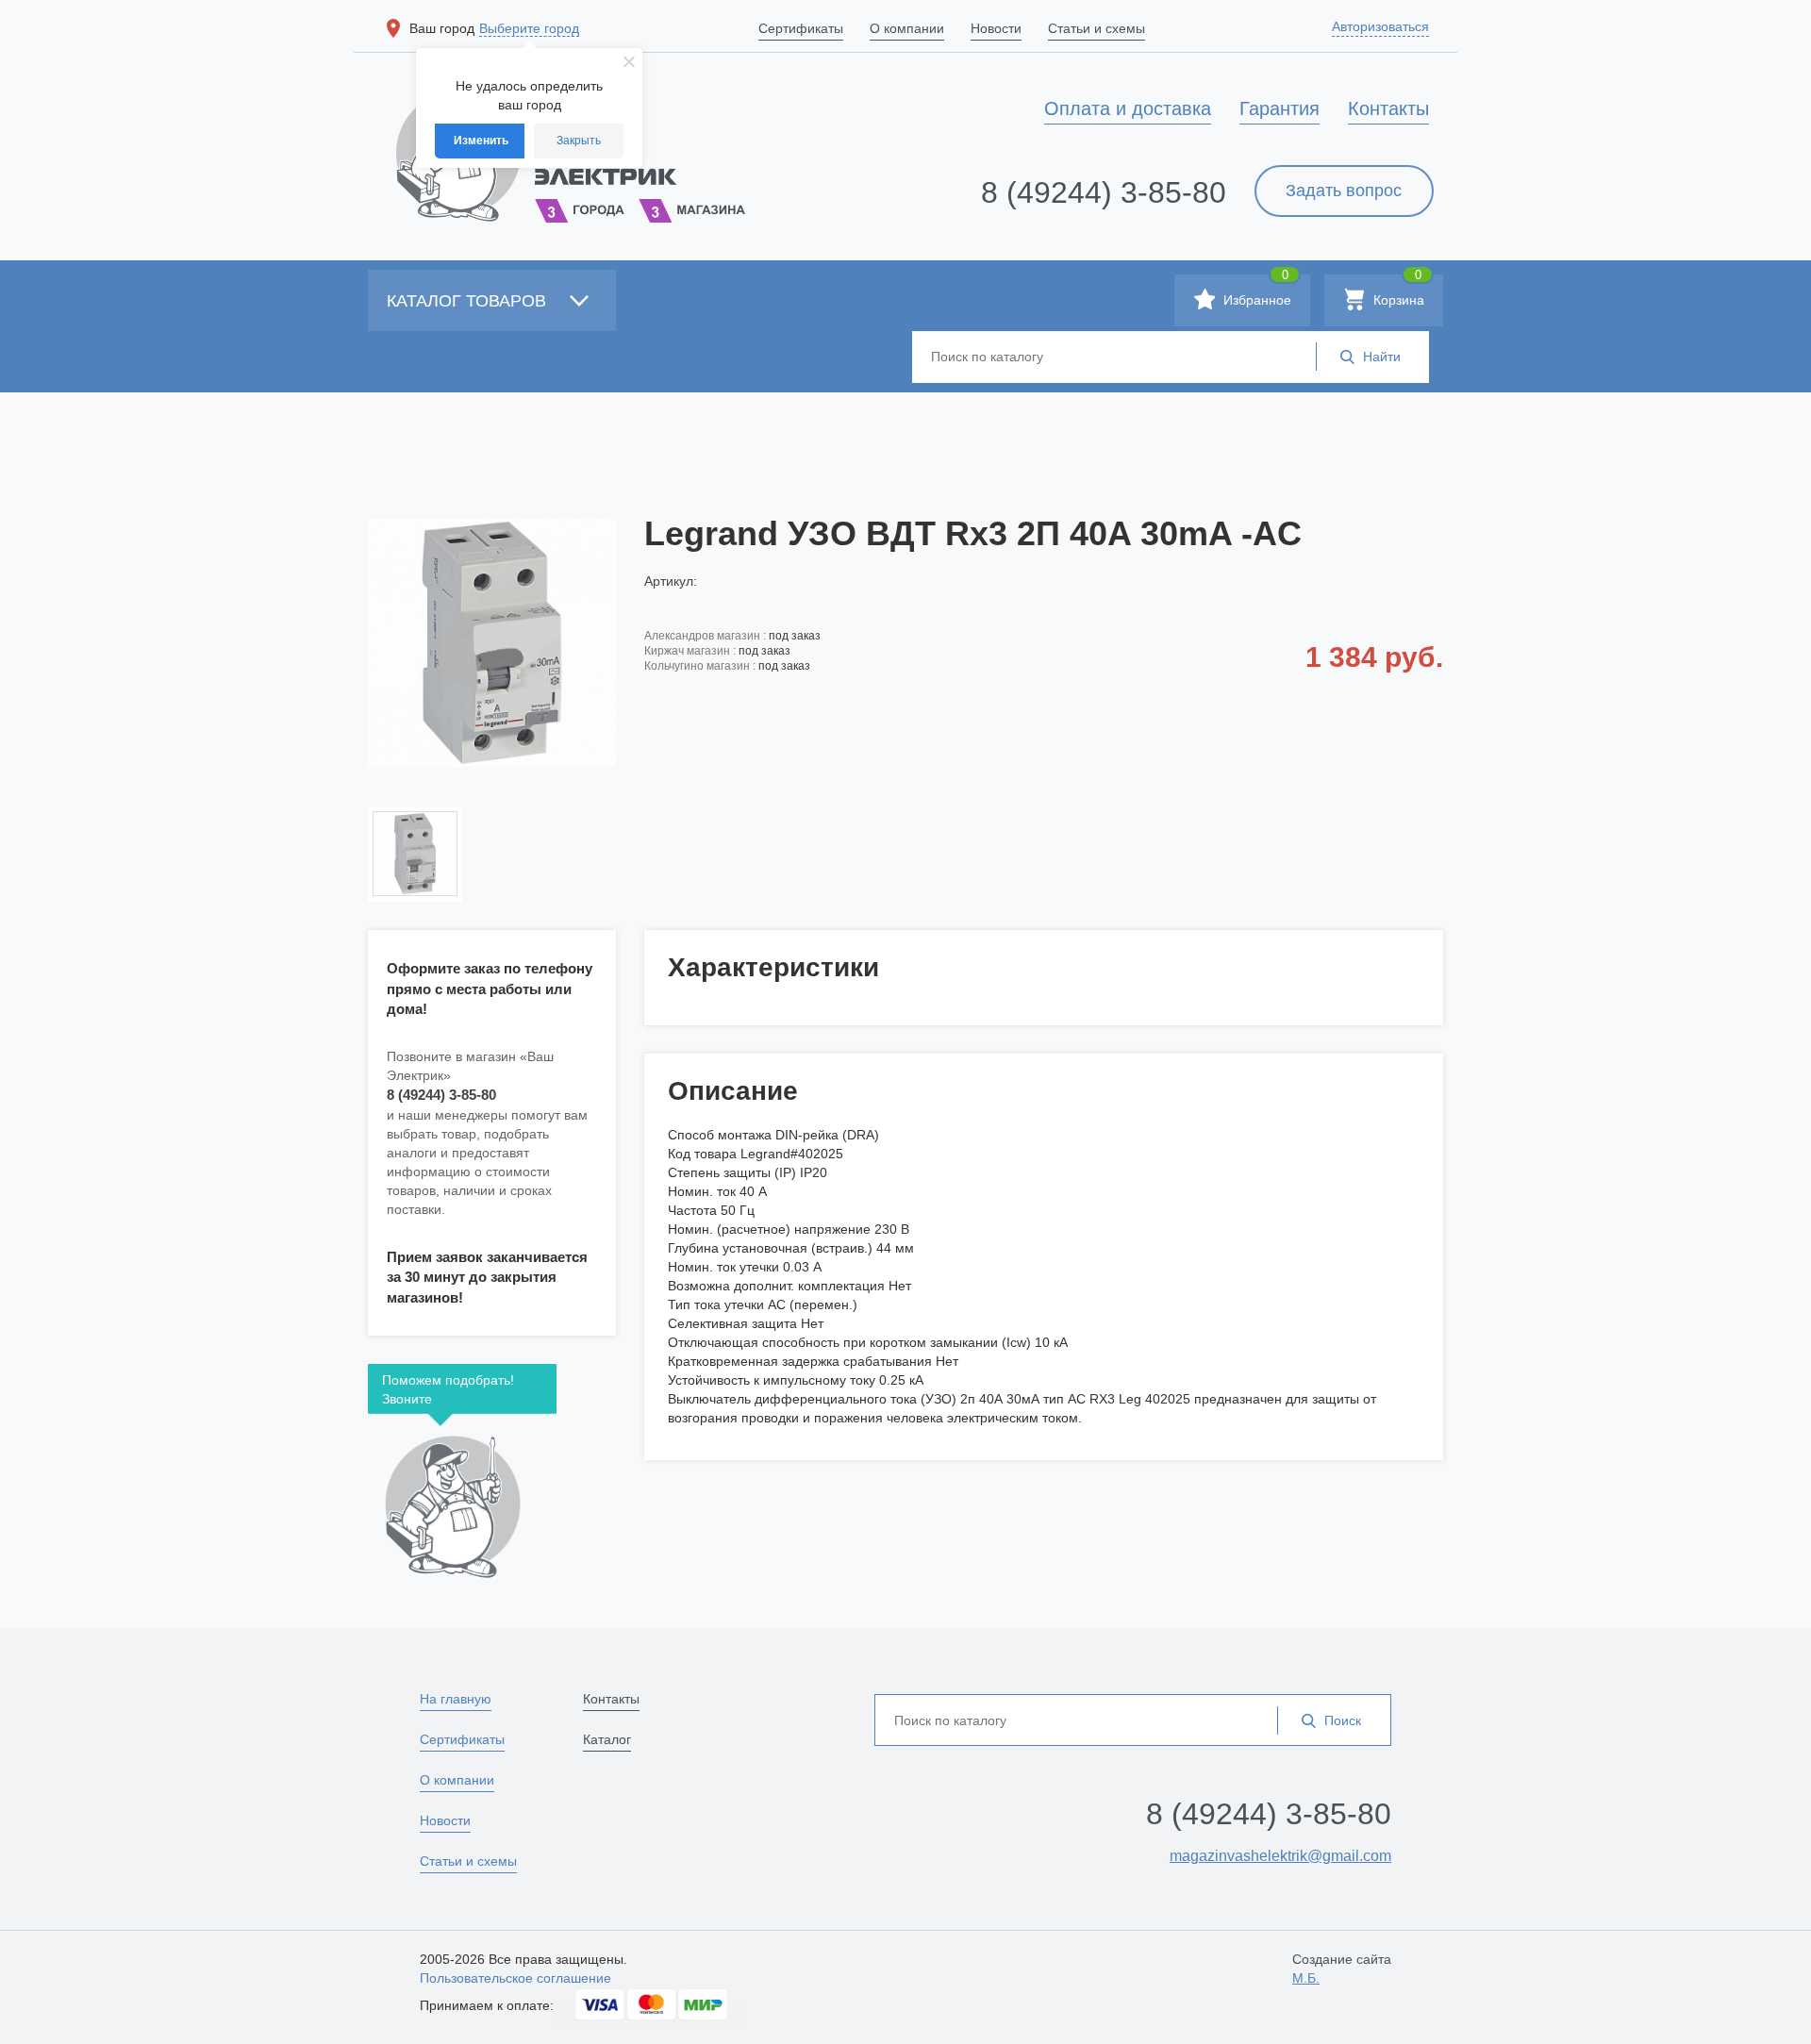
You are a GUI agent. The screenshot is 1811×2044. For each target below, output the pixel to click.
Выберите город (529, 28)
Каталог (607, 1739)
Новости (445, 1820)
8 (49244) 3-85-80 (1104, 192)
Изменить (481, 141)
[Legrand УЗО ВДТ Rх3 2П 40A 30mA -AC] (492, 642)
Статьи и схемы (468, 1861)
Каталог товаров (469, 301)
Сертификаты (462, 1739)
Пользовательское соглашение (515, 1978)
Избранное (1255, 291)
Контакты (611, 1699)
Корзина (1397, 291)
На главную (456, 1699)
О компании (457, 1780)
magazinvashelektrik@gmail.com (1280, 1856)
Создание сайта (1342, 1969)
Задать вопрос (1344, 191)
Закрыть (579, 141)
